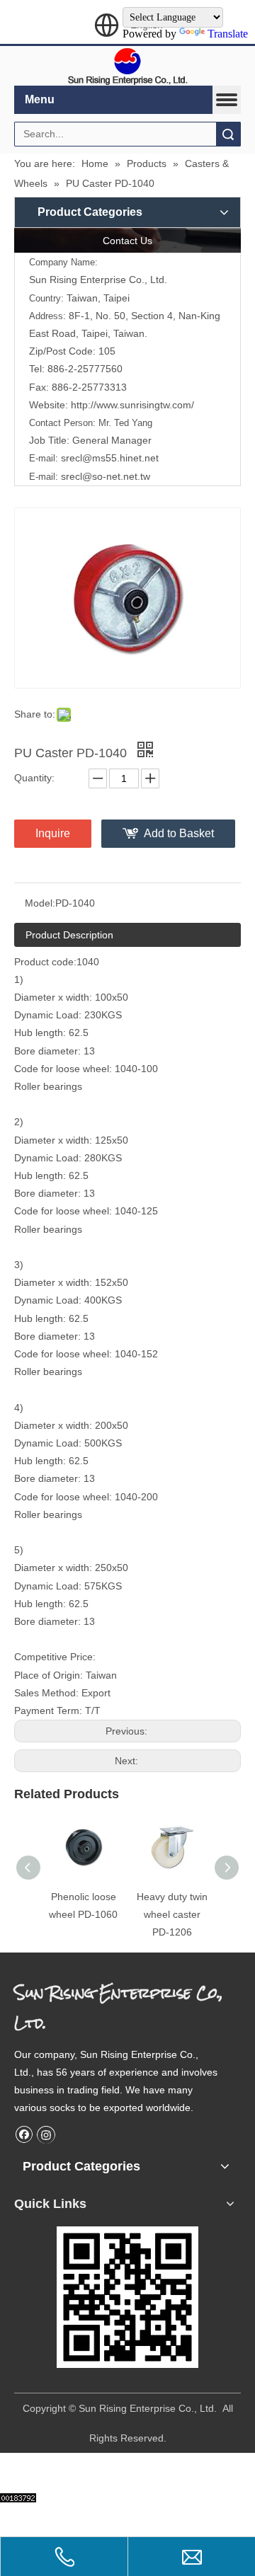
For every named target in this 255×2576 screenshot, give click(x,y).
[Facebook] (24, 2134)
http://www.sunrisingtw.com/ (131, 405)
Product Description (69, 935)
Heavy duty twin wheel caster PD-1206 (172, 1914)
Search (228, 134)
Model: (40, 903)
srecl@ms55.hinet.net (110, 458)
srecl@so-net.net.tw (106, 476)
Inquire (53, 833)
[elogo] (127, 66)
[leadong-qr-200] (127, 2297)
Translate (228, 34)
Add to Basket (179, 833)
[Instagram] (46, 2134)
